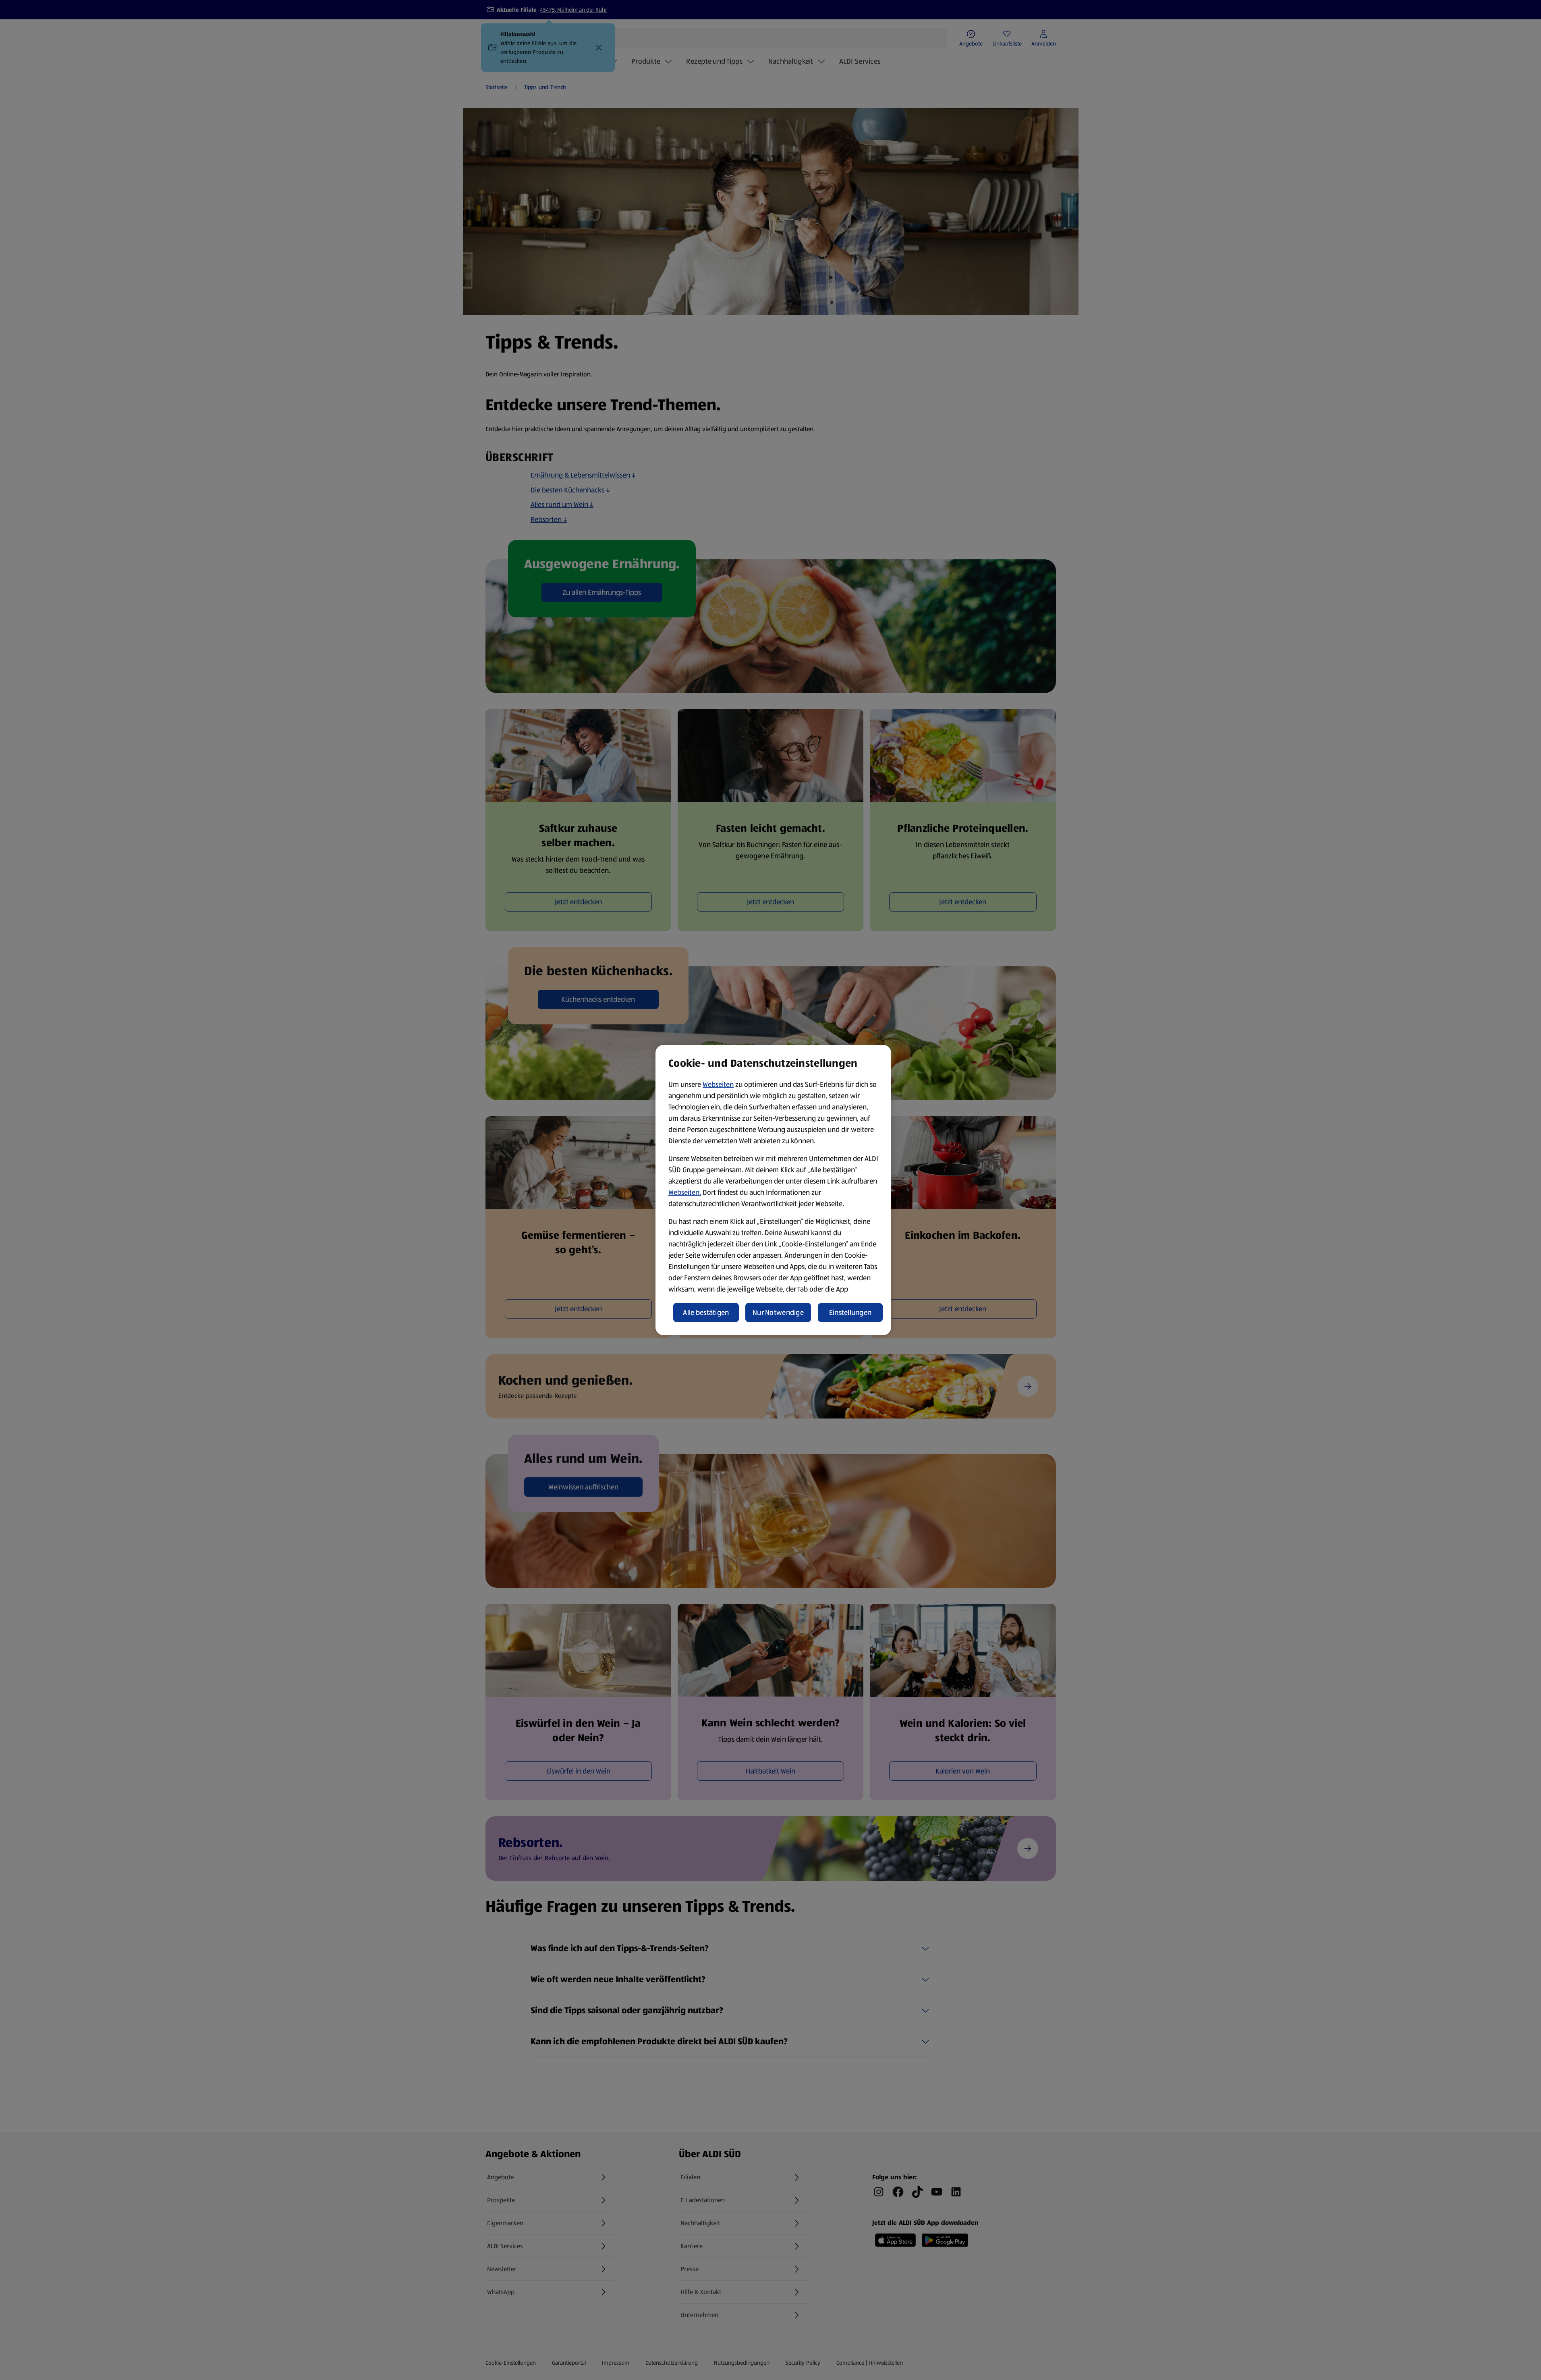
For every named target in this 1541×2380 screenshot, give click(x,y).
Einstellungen (850, 1313)
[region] (773, 1190)
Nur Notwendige (778, 1313)
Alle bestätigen (706, 1313)
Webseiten (718, 1084)
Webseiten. (685, 1192)
